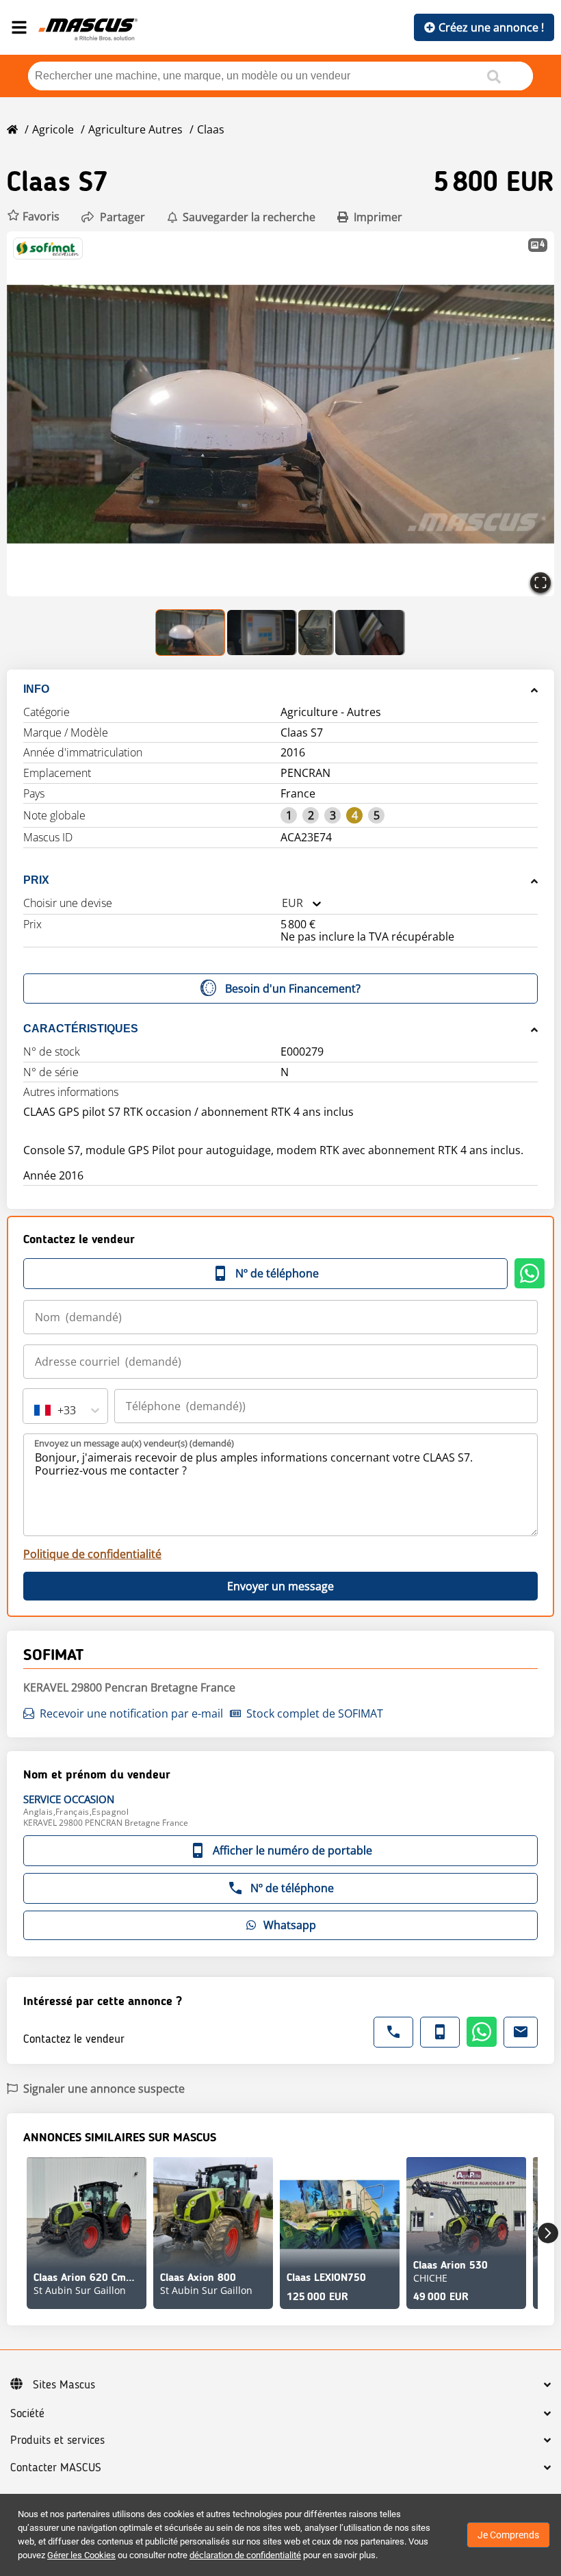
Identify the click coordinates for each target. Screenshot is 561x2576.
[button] (33, 217)
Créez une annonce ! (491, 27)
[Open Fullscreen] (540, 583)
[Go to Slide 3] (316, 633)
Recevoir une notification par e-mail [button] (131, 1713)
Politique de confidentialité (92, 1554)
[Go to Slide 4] (370, 633)
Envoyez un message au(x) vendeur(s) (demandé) (134, 1443)
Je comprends (508, 2535)
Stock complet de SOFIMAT (315, 1713)
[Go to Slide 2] (262, 633)
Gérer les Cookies (81, 2555)
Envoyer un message (280, 1586)
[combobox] (282, 903)
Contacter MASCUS (56, 2468)
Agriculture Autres (135, 129)
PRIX (36, 880)
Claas (211, 129)
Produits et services (57, 2440)
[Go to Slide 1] (191, 633)
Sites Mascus (64, 2385)
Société (27, 2414)
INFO (36, 689)
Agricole (53, 129)
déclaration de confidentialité (245, 2555)
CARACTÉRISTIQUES (81, 1029)
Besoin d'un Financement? (293, 989)
